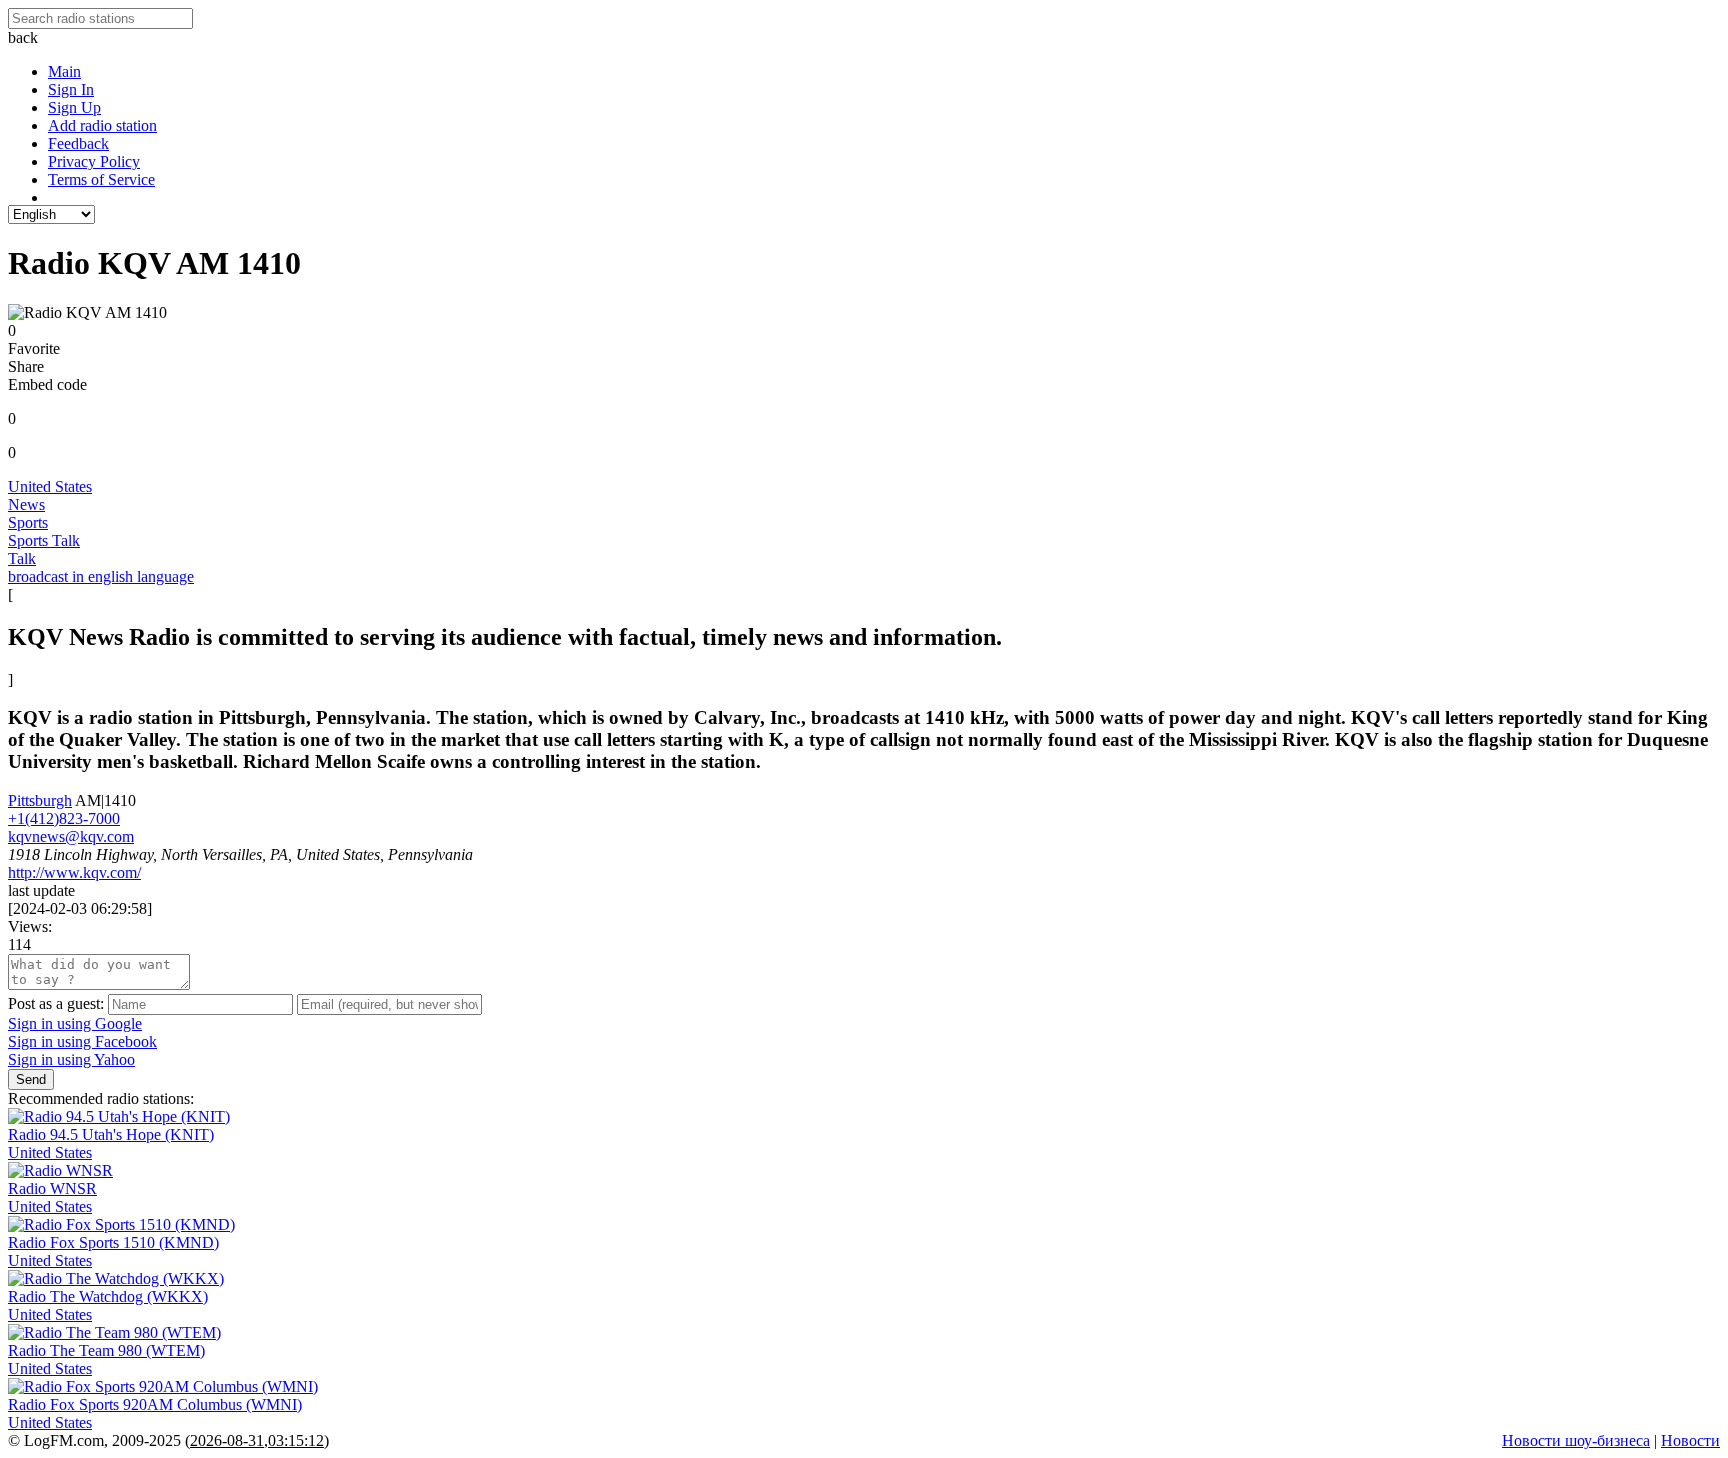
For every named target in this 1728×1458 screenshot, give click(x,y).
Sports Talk (44, 540)
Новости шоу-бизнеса (1576, 1440)
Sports (28, 522)
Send (31, 1079)
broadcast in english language (101, 576)
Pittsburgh (40, 800)
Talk (22, 558)
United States (50, 486)
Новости (1690, 1440)
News (26, 504)
